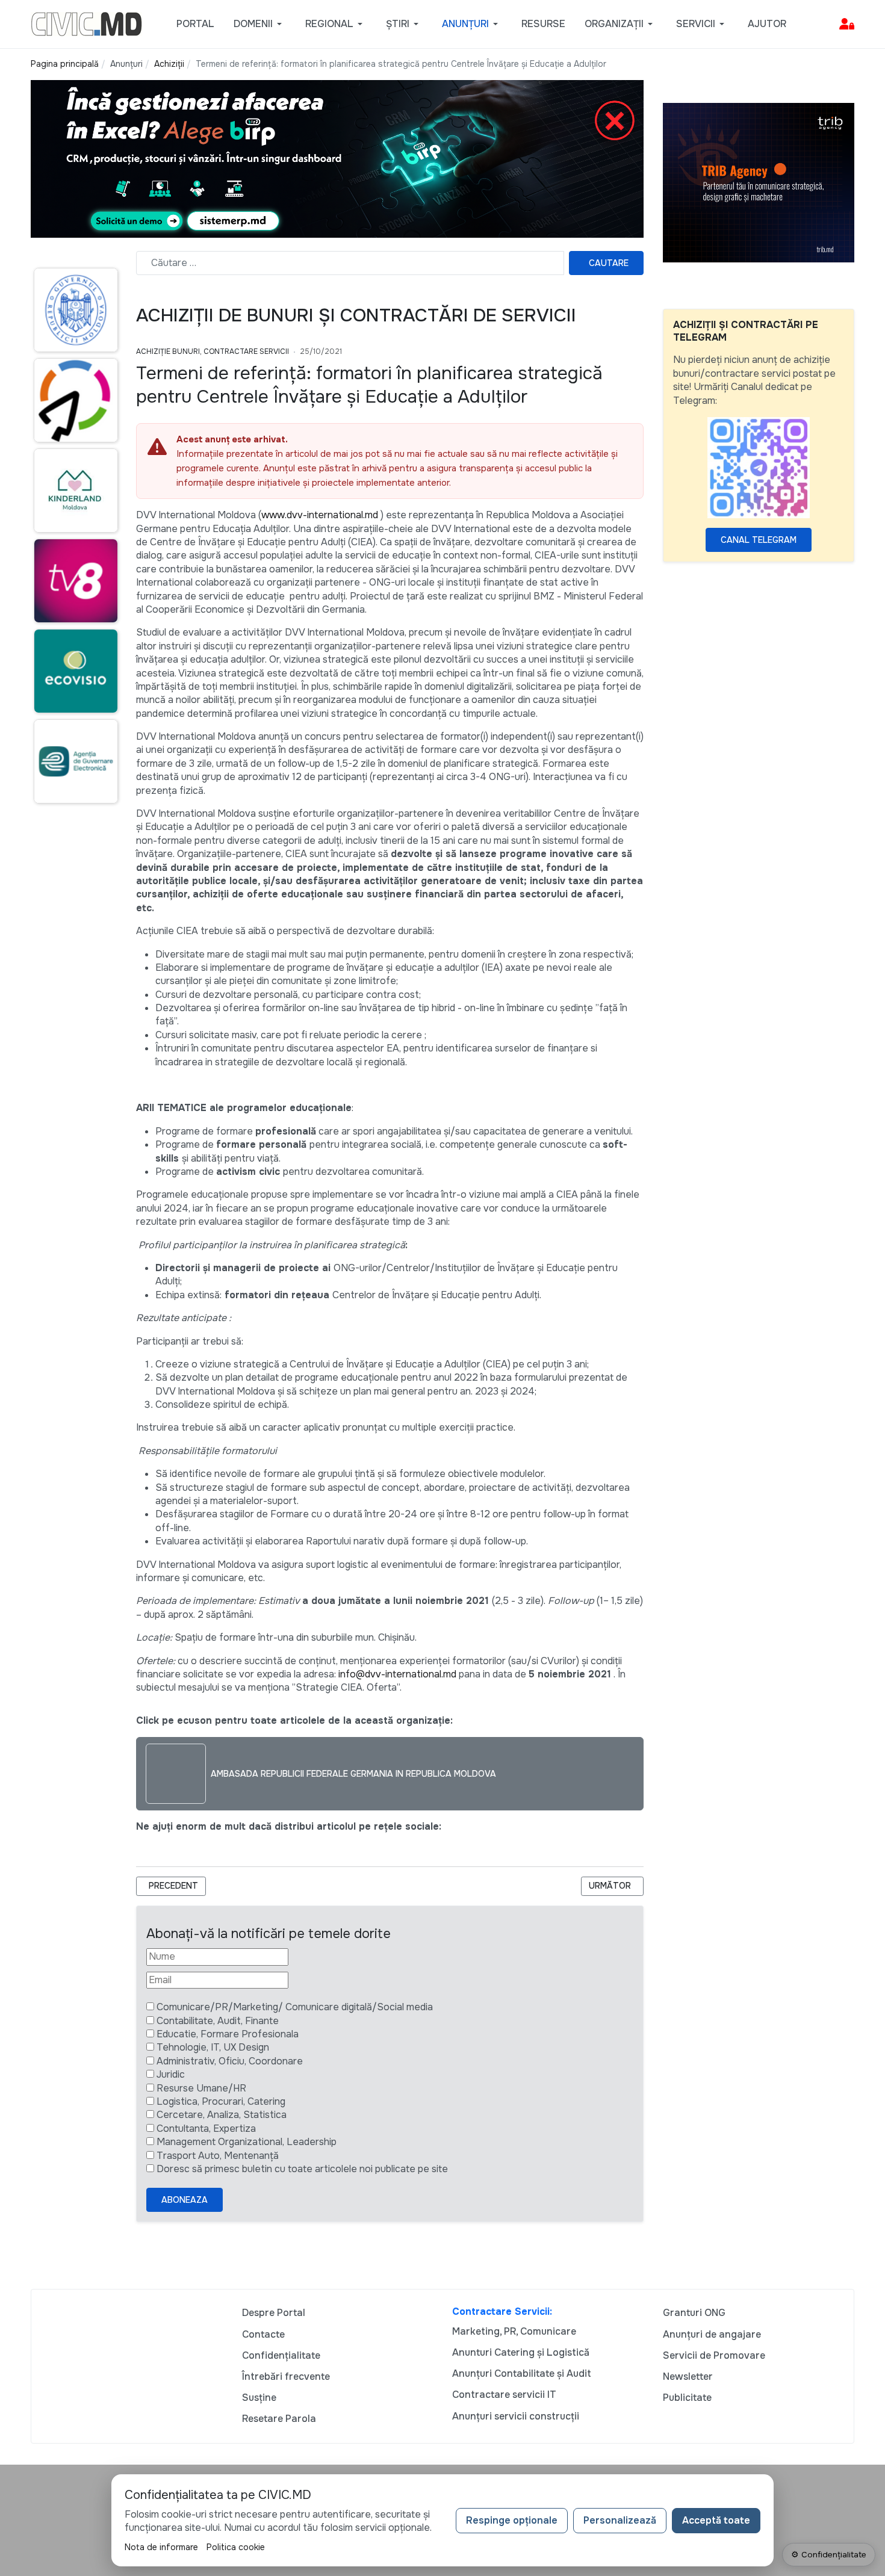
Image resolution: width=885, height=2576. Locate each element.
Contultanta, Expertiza (206, 2129)
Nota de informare (161, 2547)
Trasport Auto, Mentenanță (218, 2156)
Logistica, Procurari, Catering (221, 2101)
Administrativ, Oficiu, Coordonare (230, 2061)
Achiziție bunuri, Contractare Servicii (213, 351)
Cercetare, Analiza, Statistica (222, 2115)
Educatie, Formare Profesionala (228, 2034)
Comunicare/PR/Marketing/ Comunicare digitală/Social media (295, 2007)
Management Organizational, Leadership (247, 2142)
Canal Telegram (759, 540)
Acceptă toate (716, 2520)
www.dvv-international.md (320, 515)
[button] (260, 24)
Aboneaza (185, 2200)
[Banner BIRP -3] (337, 158)
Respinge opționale (512, 2520)
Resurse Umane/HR (201, 2088)
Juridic (171, 2074)
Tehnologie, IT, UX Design (213, 2047)
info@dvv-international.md (397, 1674)
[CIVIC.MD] (86, 23)
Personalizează (620, 2520)
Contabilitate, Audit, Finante (218, 2021)
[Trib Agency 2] (759, 182)
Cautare (609, 263)
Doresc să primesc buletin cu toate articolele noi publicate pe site (302, 2169)
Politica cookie (236, 2547)
